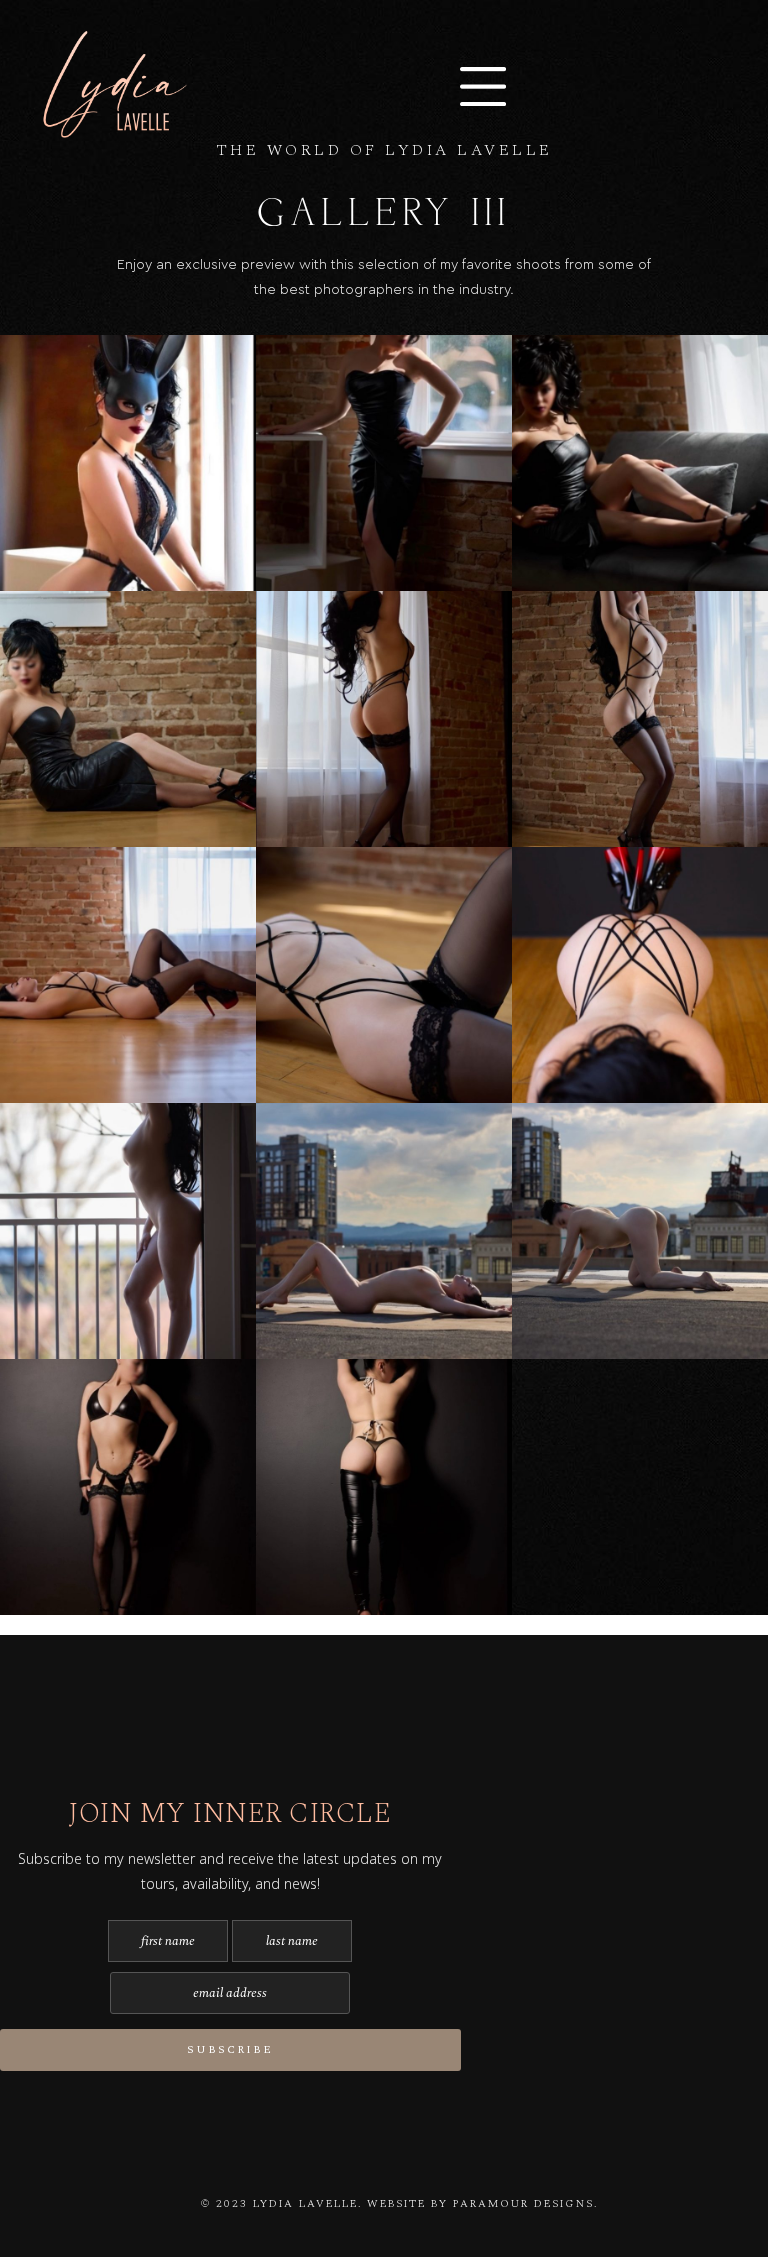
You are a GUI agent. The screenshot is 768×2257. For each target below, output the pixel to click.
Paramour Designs (523, 2203)
